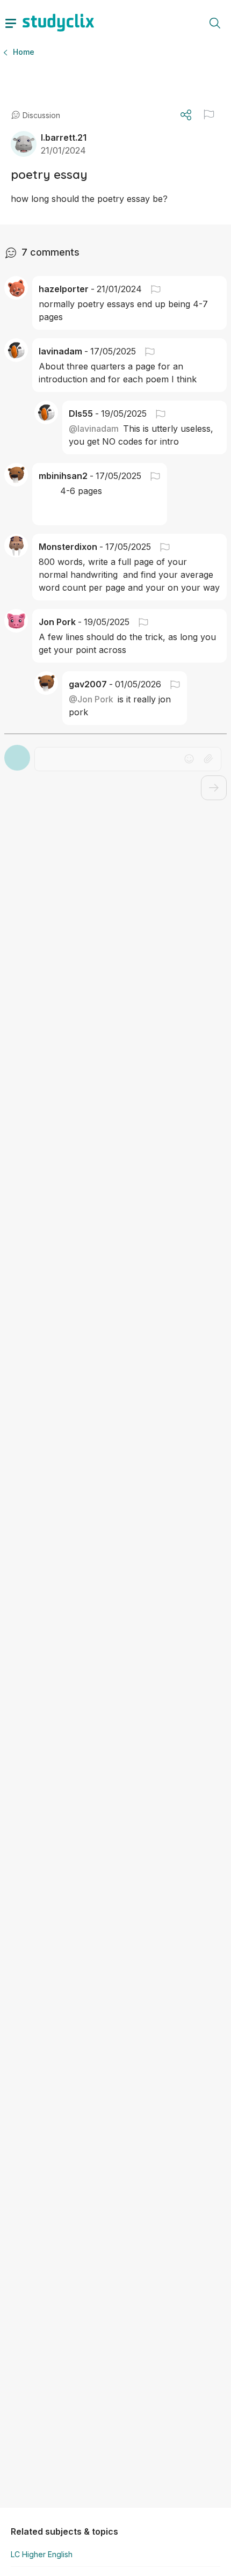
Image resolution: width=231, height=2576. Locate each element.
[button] (209, 114)
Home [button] (24, 52)
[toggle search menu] (215, 23)
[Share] (186, 115)
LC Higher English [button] (42, 2554)
